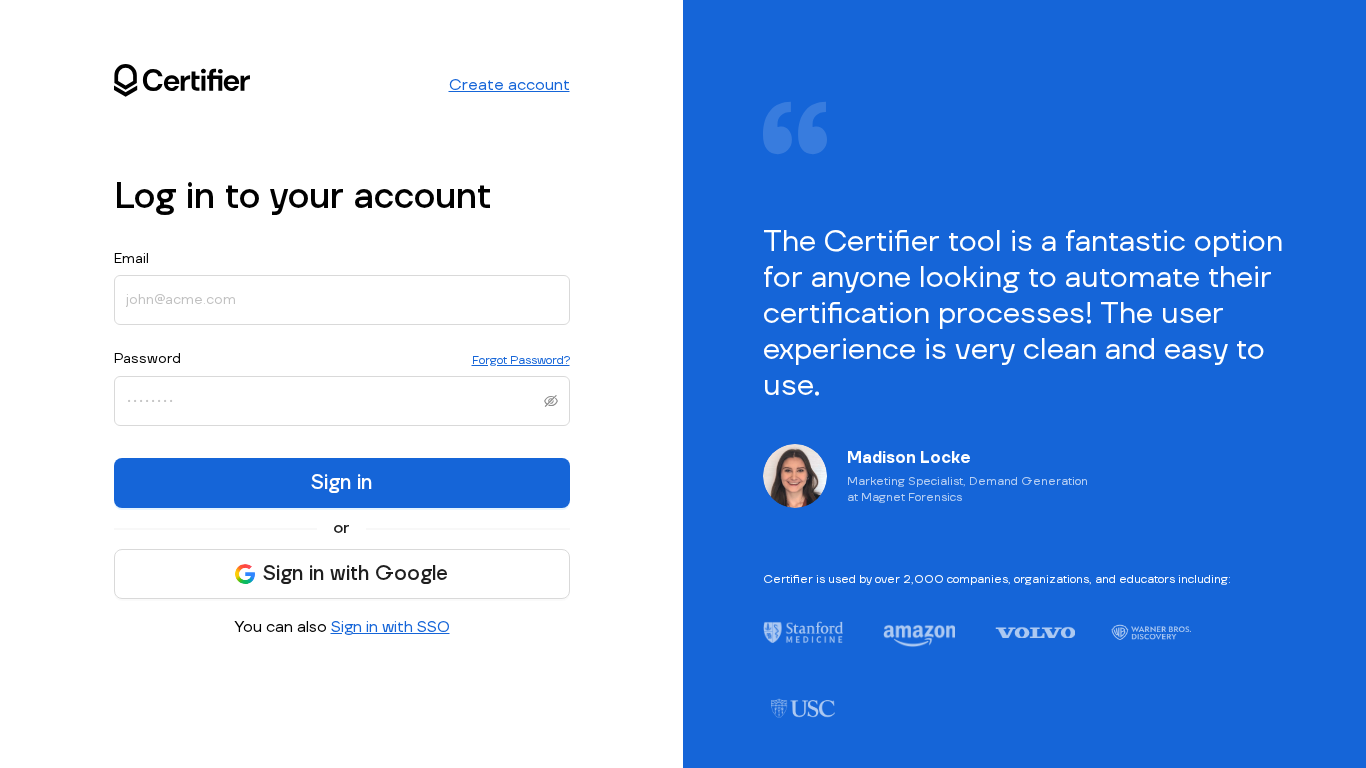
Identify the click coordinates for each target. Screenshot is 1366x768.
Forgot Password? (521, 360)
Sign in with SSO (390, 627)
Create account (509, 85)
